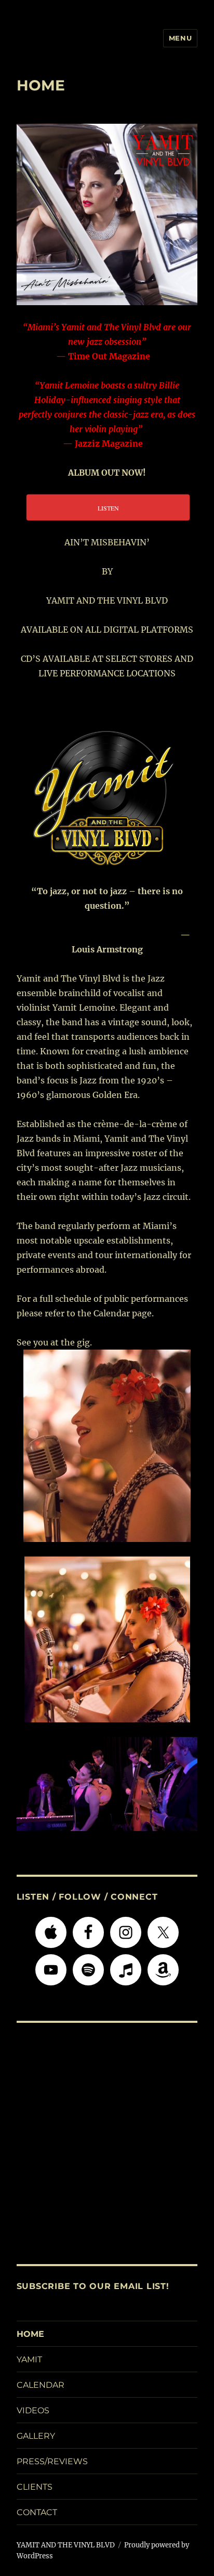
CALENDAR (41, 2385)
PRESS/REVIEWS (52, 2461)
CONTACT (37, 2512)
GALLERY (36, 2436)
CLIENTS (35, 2487)
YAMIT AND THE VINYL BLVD (66, 2545)
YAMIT (29, 2359)
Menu (180, 38)
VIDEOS (33, 2410)
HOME (30, 2334)
